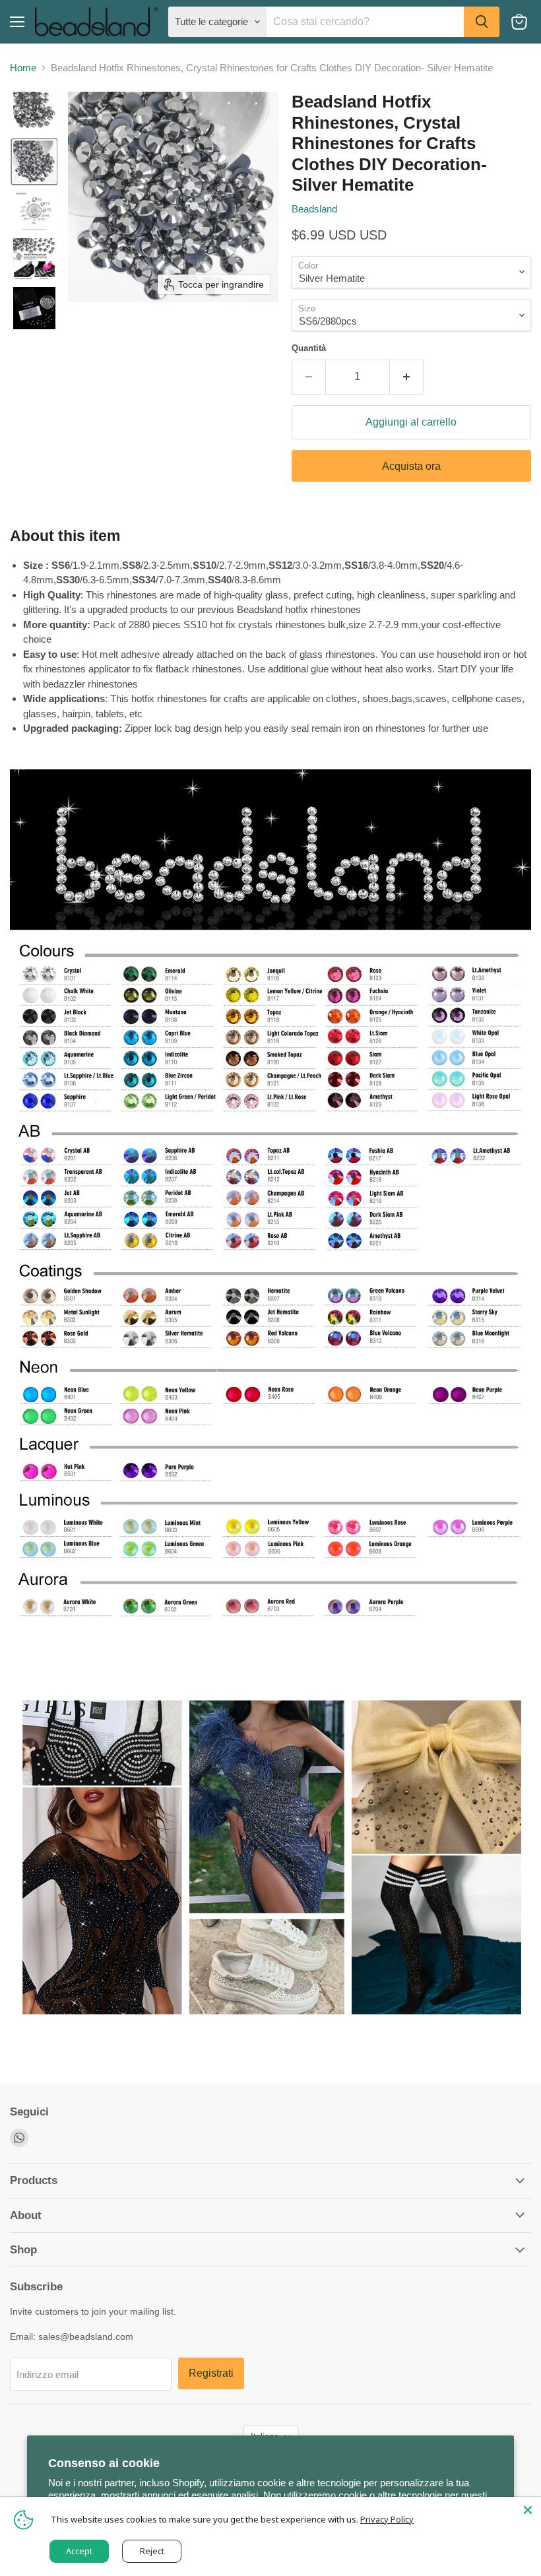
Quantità (309, 348)
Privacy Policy (387, 2519)
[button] (34, 113)
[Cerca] (482, 22)
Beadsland (314, 209)
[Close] (528, 2510)
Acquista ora (411, 466)
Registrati (211, 2373)
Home (23, 68)
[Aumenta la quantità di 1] (407, 377)
